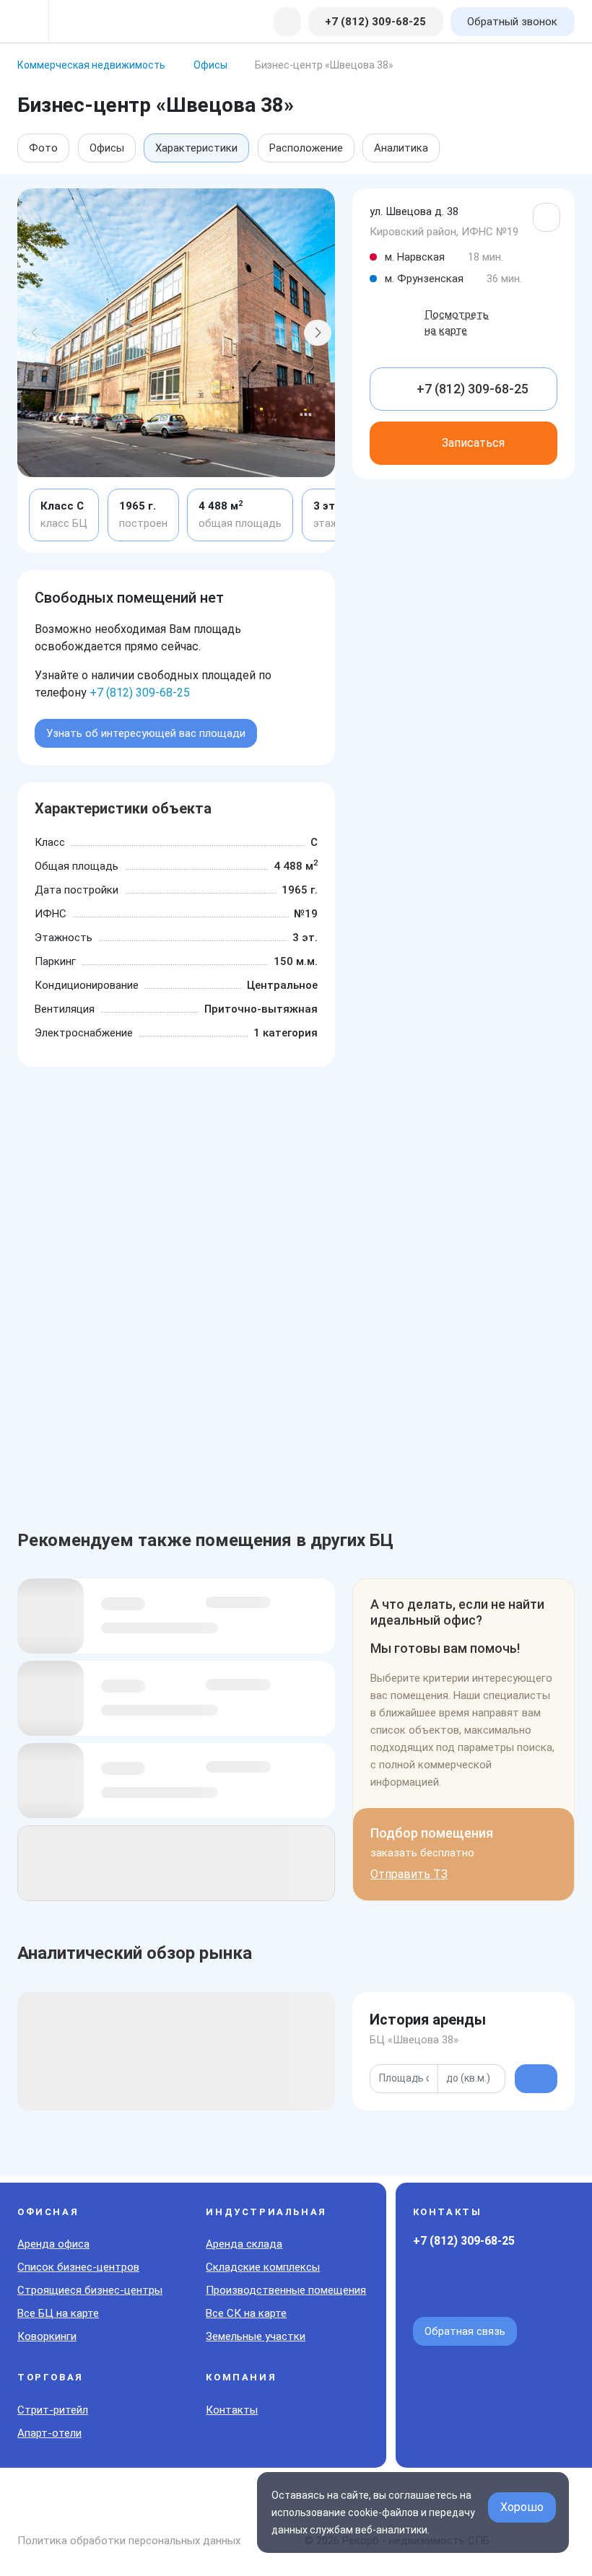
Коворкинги (47, 2336)
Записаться (473, 443)
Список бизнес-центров (78, 2267)
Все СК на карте (246, 2313)
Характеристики (196, 148)
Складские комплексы (263, 2267)
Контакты (232, 2410)
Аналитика (401, 148)
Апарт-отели (49, 2433)
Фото (43, 148)
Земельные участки (256, 2336)
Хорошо (522, 2507)
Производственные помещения (286, 2290)
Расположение (306, 148)
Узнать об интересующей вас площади (146, 733)
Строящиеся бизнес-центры (90, 2290)
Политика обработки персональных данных (129, 2541)
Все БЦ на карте (58, 2313)
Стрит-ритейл (53, 2410)
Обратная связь (465, 2331)
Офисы (107, 148)
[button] (35, 333)
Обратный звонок (512, 22)
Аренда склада (244, 2244)
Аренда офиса (53, 2244)
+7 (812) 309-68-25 (140, 693)
